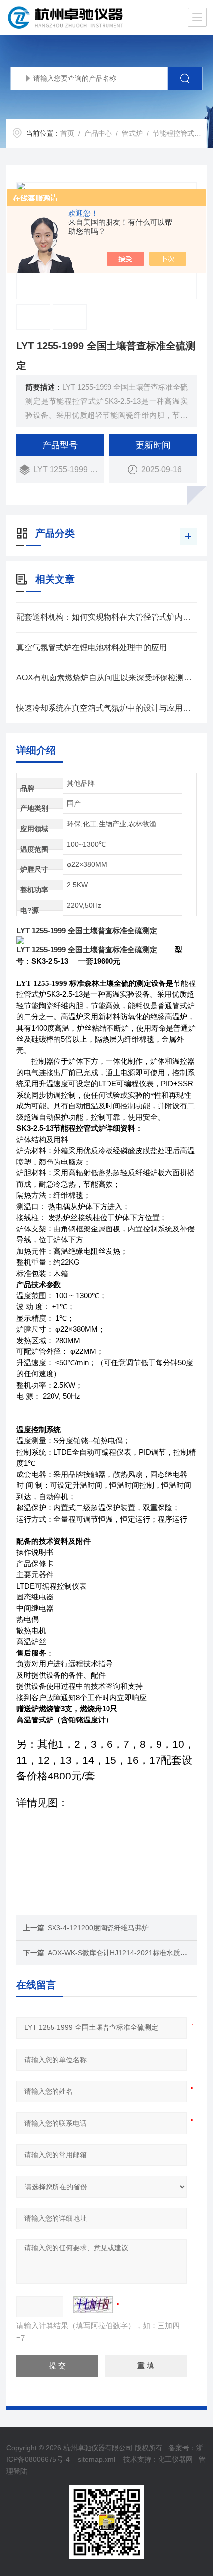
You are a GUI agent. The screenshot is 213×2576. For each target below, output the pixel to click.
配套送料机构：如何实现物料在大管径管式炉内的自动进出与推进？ (106, 617)
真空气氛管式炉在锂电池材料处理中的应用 (92, 647)
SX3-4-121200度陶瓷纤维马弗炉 (98, 1928)
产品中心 (98, 133)
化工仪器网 (175, 2459)
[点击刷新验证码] (93, 2305)
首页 (67, 133)
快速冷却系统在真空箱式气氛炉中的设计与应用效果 (106, 708)
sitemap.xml (97, 2459)
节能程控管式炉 (177, 133)
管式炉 (132, 133)
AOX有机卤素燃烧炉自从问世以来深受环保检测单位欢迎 (106, 678)
